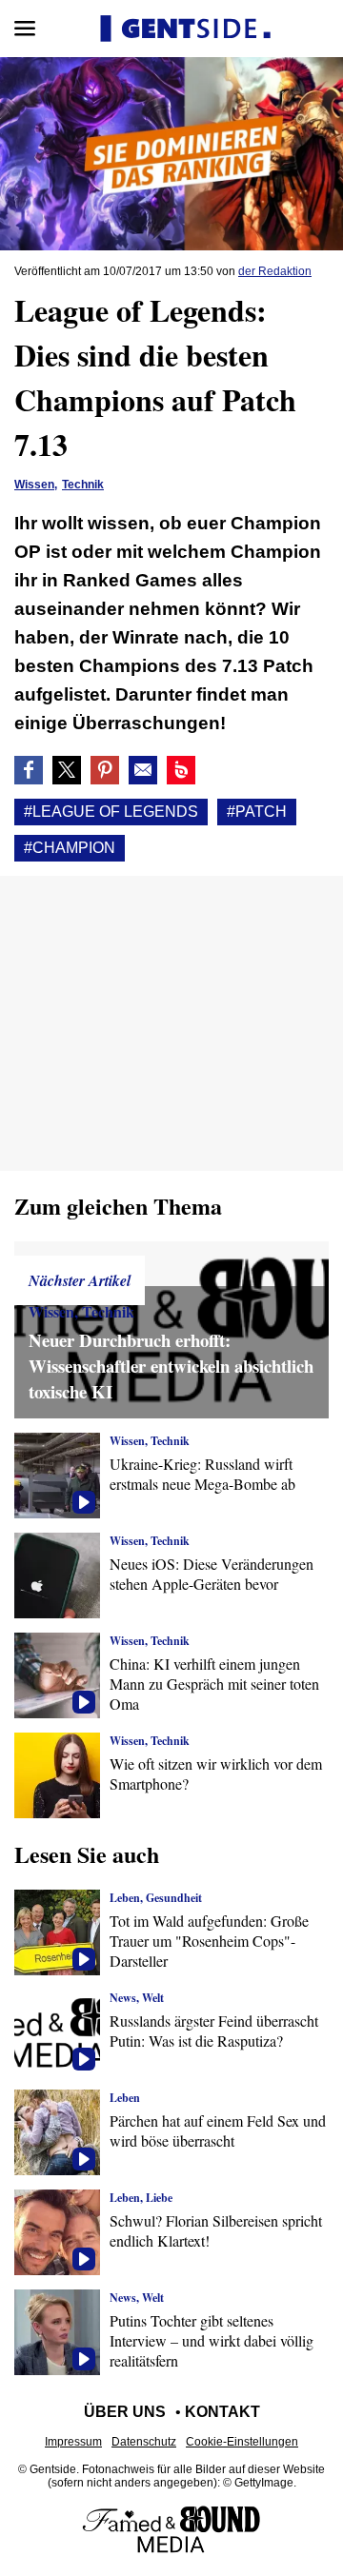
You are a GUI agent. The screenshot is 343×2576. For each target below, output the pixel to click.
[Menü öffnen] (25, 29)
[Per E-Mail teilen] (143, 770)
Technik (83, 485)
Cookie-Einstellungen (242, 2442)
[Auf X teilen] (67, 770)
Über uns (125, 2412)
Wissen (34, 485)
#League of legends (111, 812)
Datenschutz (144, 2442)
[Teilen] (105, 770)
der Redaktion (275, 271)
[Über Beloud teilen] (181, 770)
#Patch (257, 812)
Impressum (73, 2442)
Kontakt (222, 2412)
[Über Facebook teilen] (29, 770)
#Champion (70, 848)
